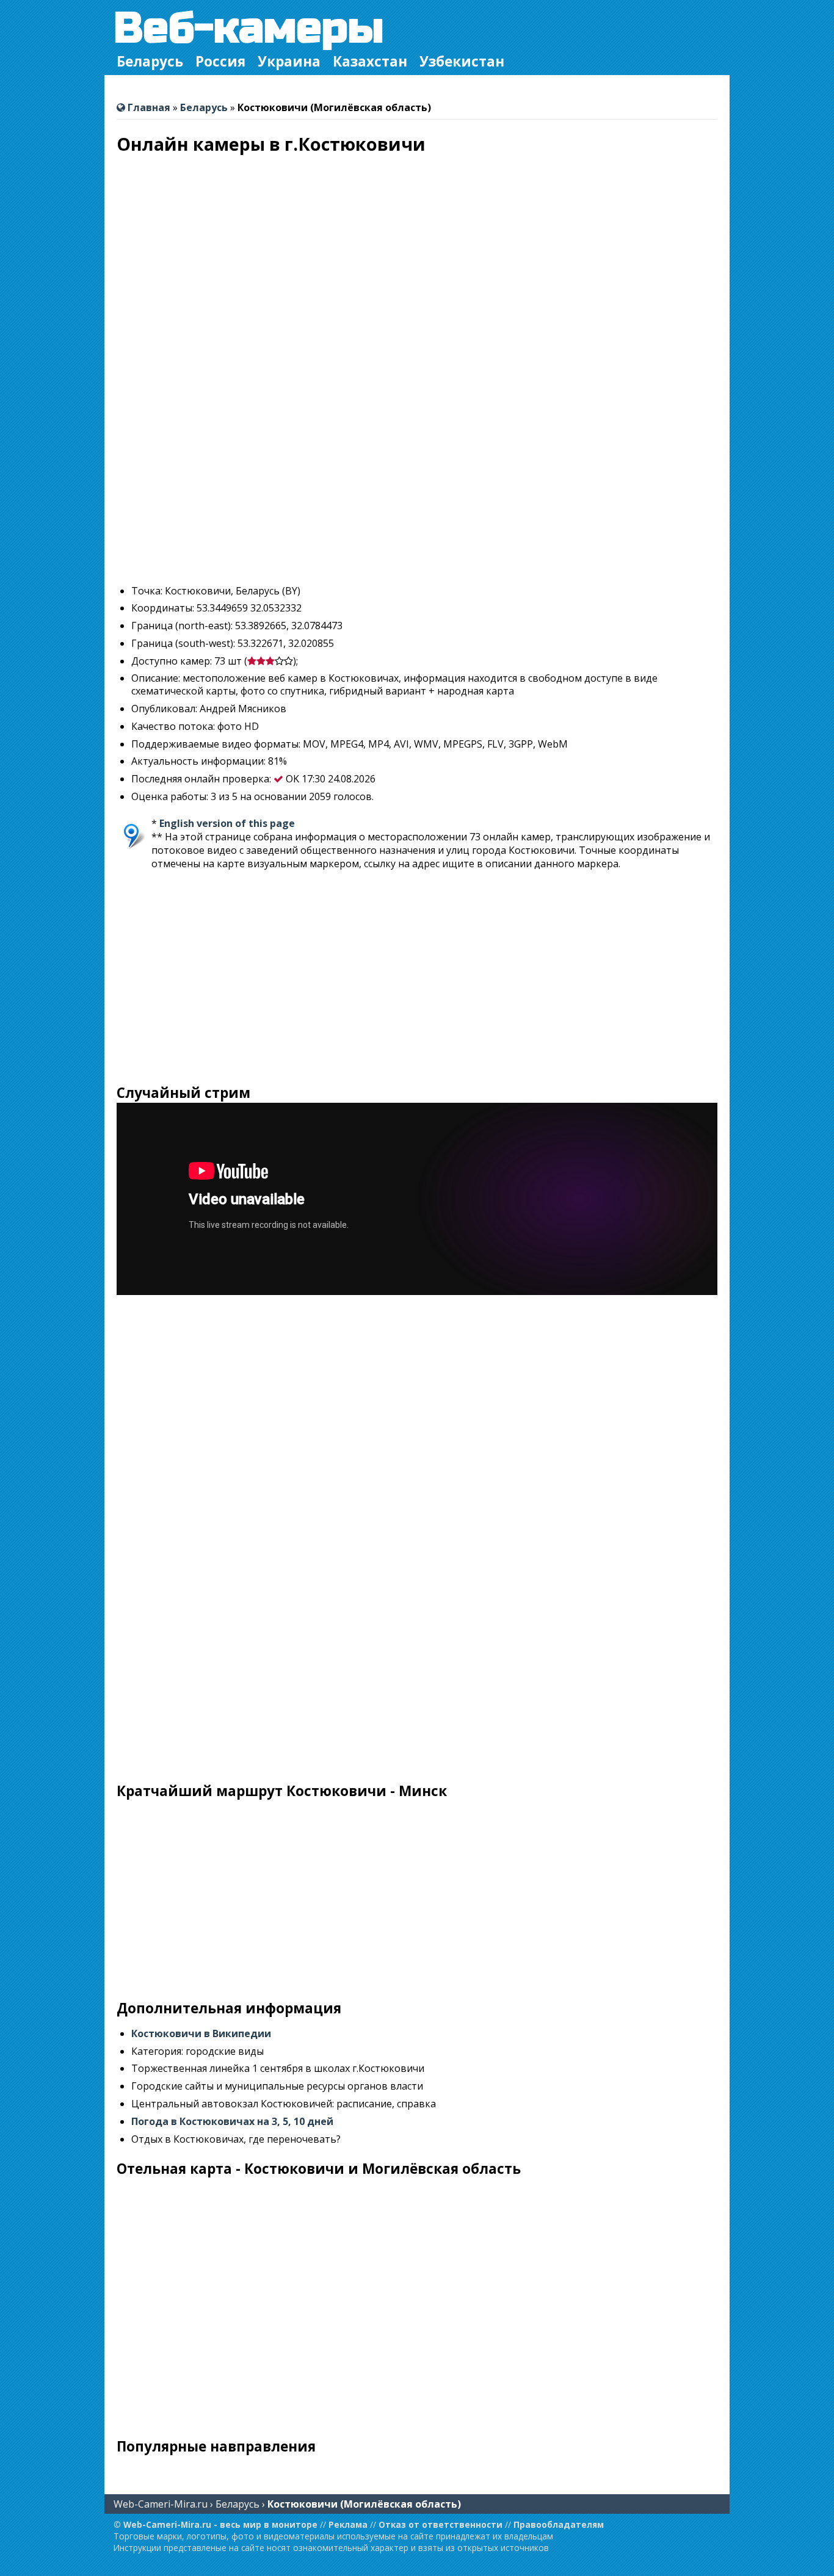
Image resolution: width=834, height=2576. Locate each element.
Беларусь (150, 61)
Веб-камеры (249, 28)
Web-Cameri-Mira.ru (161, 2504)
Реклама (348, 2524)
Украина (289, 61)
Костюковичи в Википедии (201, 2033)
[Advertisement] (417, 489)
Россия (220, 61)
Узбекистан (462, 61)
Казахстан (370, 61)
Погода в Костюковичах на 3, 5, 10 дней (232, 2121)
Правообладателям (559, 2524)
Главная (148, 107)
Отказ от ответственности (441, 2524)
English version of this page (227, 823)
